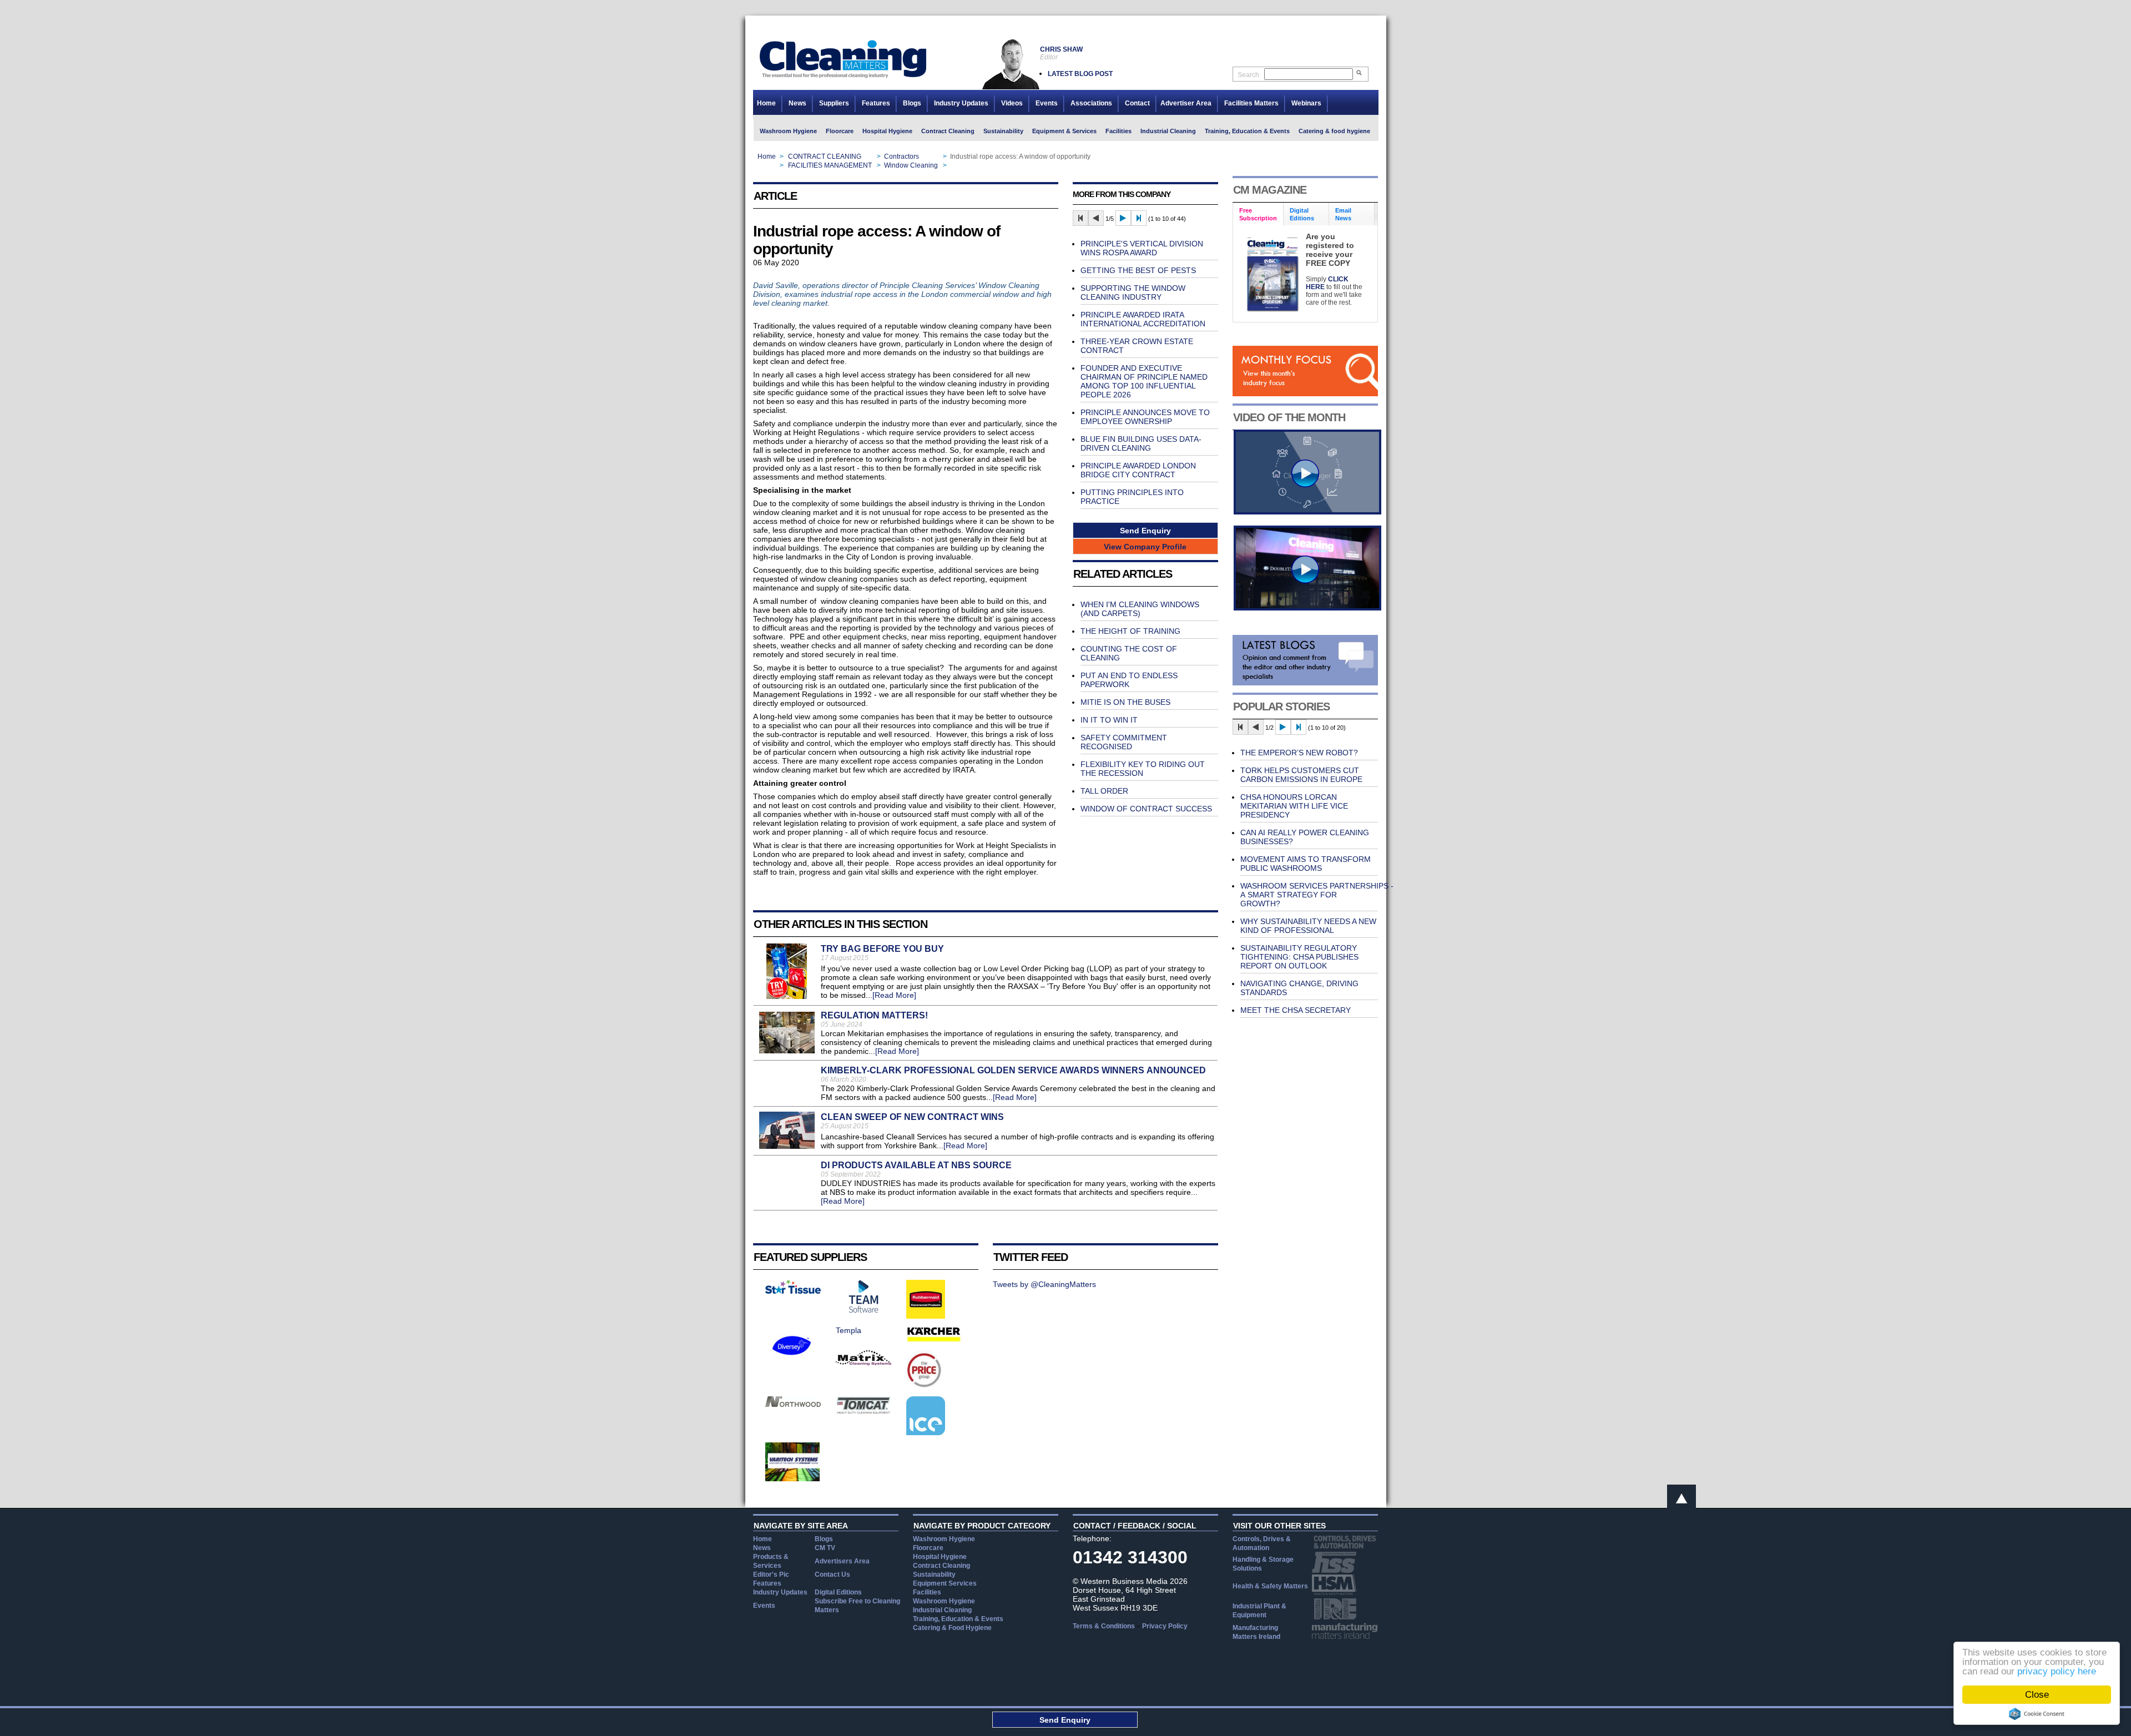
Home (766, 103)
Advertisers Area (842, 1561)
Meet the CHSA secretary (1296, 1010)
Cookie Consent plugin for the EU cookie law (2037, 1714)
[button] (1145, 530)
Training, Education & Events (1247, 131)
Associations (1091, 103)
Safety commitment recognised (1124, 742)
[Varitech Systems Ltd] (793, 1478)
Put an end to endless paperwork (1129, 680)
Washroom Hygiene (788, 131)
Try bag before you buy (882, 949)
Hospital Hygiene (887, 131)
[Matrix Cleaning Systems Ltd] (863, 1362)
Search (1248, 75)
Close (2037, 1695)
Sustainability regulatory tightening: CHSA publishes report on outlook (1299, 957)
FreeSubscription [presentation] (1258, 214)
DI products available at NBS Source (916, 1165)
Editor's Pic (771, 1574)
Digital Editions (838, 1592)
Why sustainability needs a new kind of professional (1308, 926)
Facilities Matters (1251, 103)
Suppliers (834, 103)
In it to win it (1109, 720)
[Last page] (1139, 218)
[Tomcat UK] (863, 1411)
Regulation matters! (874, 1015)
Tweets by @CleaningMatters (1044, 1284)
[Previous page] (1096, 218)
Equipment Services (945, 1583)
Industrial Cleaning (1168, 131)
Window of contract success (1146, 809)
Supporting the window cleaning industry (1133, 292)
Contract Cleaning (948, 131)
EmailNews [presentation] (1343, 214)
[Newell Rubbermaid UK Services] (926, 1316)
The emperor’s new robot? (1299, 753)
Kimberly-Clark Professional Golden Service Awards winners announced (1013, 1070)
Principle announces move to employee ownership (1145, 417)
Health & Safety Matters (1270, 1586)
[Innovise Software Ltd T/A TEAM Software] (863, 1310)
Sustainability (1003, 131)
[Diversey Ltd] (792, 1362)
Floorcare (840, 131)
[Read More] (894, 995)
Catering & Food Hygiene (952, 1628)
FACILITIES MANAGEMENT (830, 165)
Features (876, 103)
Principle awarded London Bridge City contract (1138, 470)
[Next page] (1123, 218)
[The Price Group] (925, 1386)
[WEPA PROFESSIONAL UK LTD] (793, 1291)
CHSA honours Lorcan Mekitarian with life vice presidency (1294, 806)
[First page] (1080, 218)
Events (1047, 103)
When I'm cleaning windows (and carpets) (1140, 609)
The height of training (1130, 631)
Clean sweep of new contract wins (912, 1117)
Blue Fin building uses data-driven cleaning (1141, 443)
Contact (1137, 103)
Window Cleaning (911, 165)
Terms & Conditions (1104, 1626)
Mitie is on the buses (1125, 702)
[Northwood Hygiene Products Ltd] (793, 1404)
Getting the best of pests (1138, 270)
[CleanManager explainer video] (1307, 512)
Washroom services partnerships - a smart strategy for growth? (1317, 895)
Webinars (1306, 103)
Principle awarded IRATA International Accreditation (1143, 319)
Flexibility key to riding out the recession (1143, 769)
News (797, 103)
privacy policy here (2057, 1671)
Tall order (1104, 791)
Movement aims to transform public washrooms (1306, 864)
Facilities (1118, 131)
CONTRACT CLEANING (825, 157)
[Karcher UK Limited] (934, 1340)
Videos (1012, 103)
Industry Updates (961, 103)
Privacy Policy (1165, 1626)
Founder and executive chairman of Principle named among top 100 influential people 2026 (1144, 381)
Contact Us (832, 1574)
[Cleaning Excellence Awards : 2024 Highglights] (1307, 608)
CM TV (825, 1548)
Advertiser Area (1186, 103)
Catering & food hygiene (1334, 131)
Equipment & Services (1064, 131)
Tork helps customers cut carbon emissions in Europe (1301, 775)
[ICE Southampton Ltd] (926, 1432)
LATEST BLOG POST (1080, 74)
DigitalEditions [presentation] (1302, 214)
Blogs (912, 103)
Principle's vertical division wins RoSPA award (1142, 248)
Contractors (902, 157)
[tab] (1258, 215)
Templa (849, 1330)
